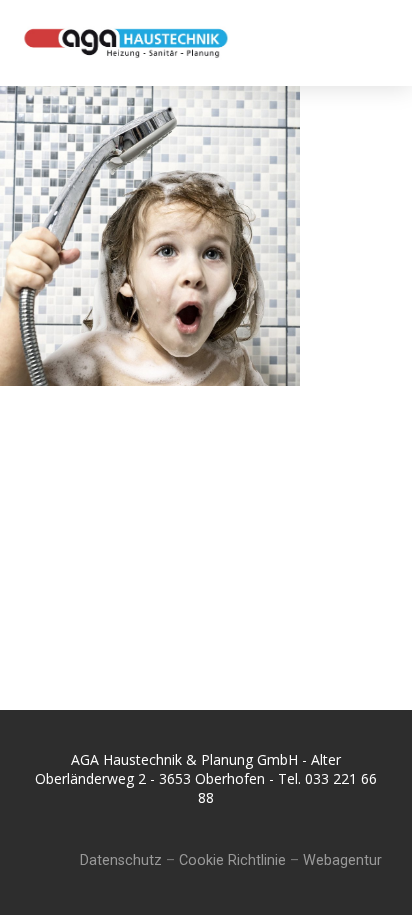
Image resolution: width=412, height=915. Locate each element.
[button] (373, 42)
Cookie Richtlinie (232, 860)
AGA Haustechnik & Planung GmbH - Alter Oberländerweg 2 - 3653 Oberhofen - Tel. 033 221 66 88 (206, 778)
